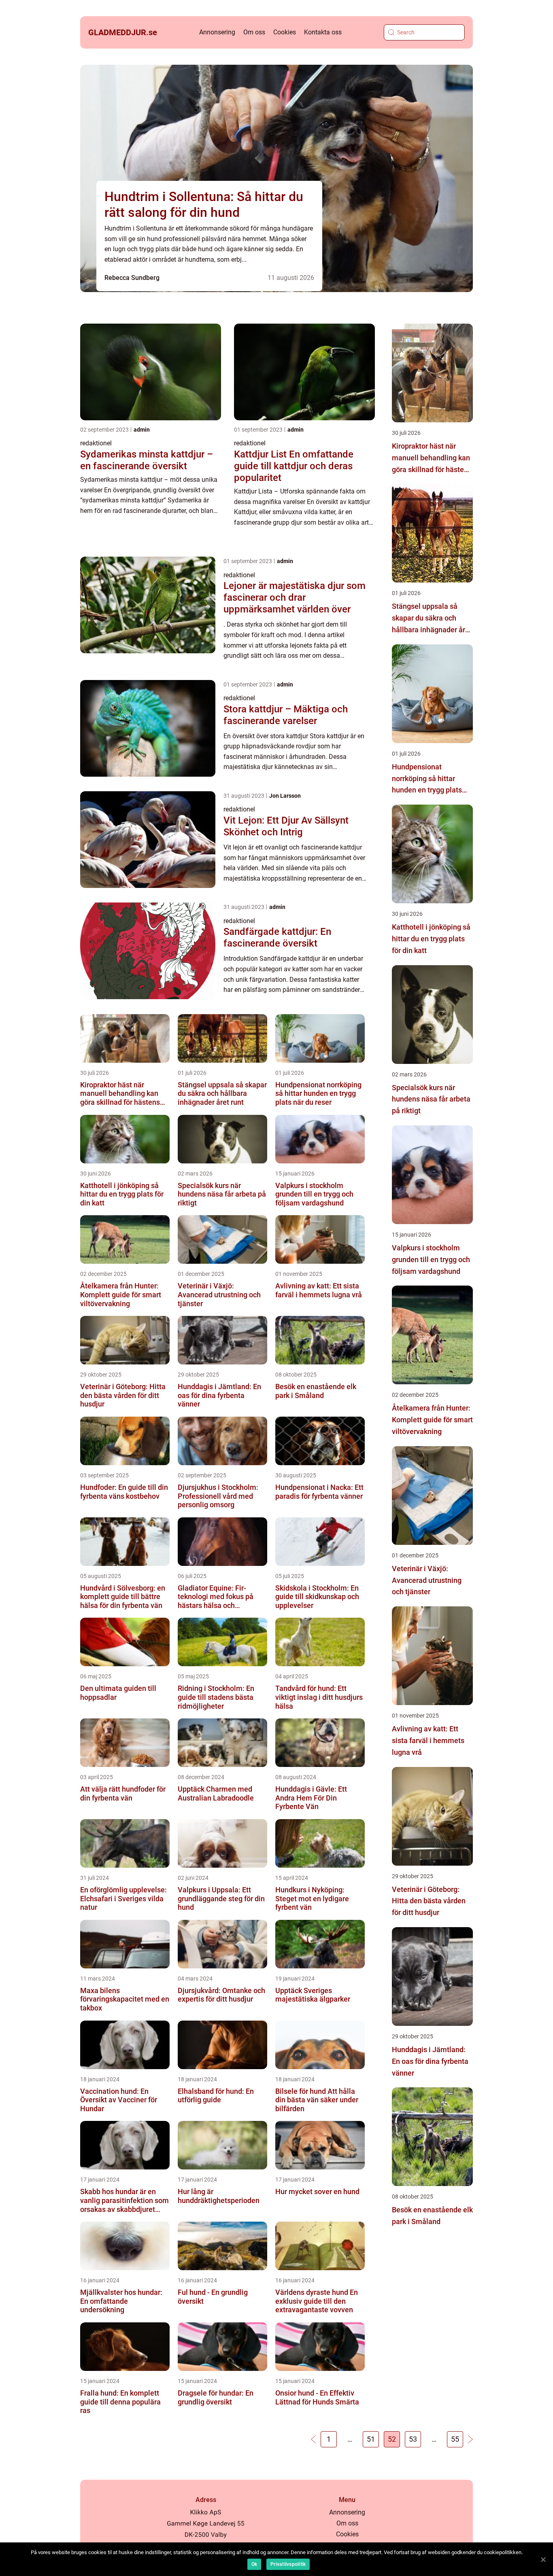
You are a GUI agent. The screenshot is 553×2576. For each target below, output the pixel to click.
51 (371, 2439)
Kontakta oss (323, 32)
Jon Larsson (285, 796)
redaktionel (96, 443)
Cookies (285, 32)
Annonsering (217, 32)
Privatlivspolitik (288, 2564)
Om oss (254, 32)
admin (142, 430)
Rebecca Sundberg (132, 278)
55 (455, 2439)
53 (413, 2439)
